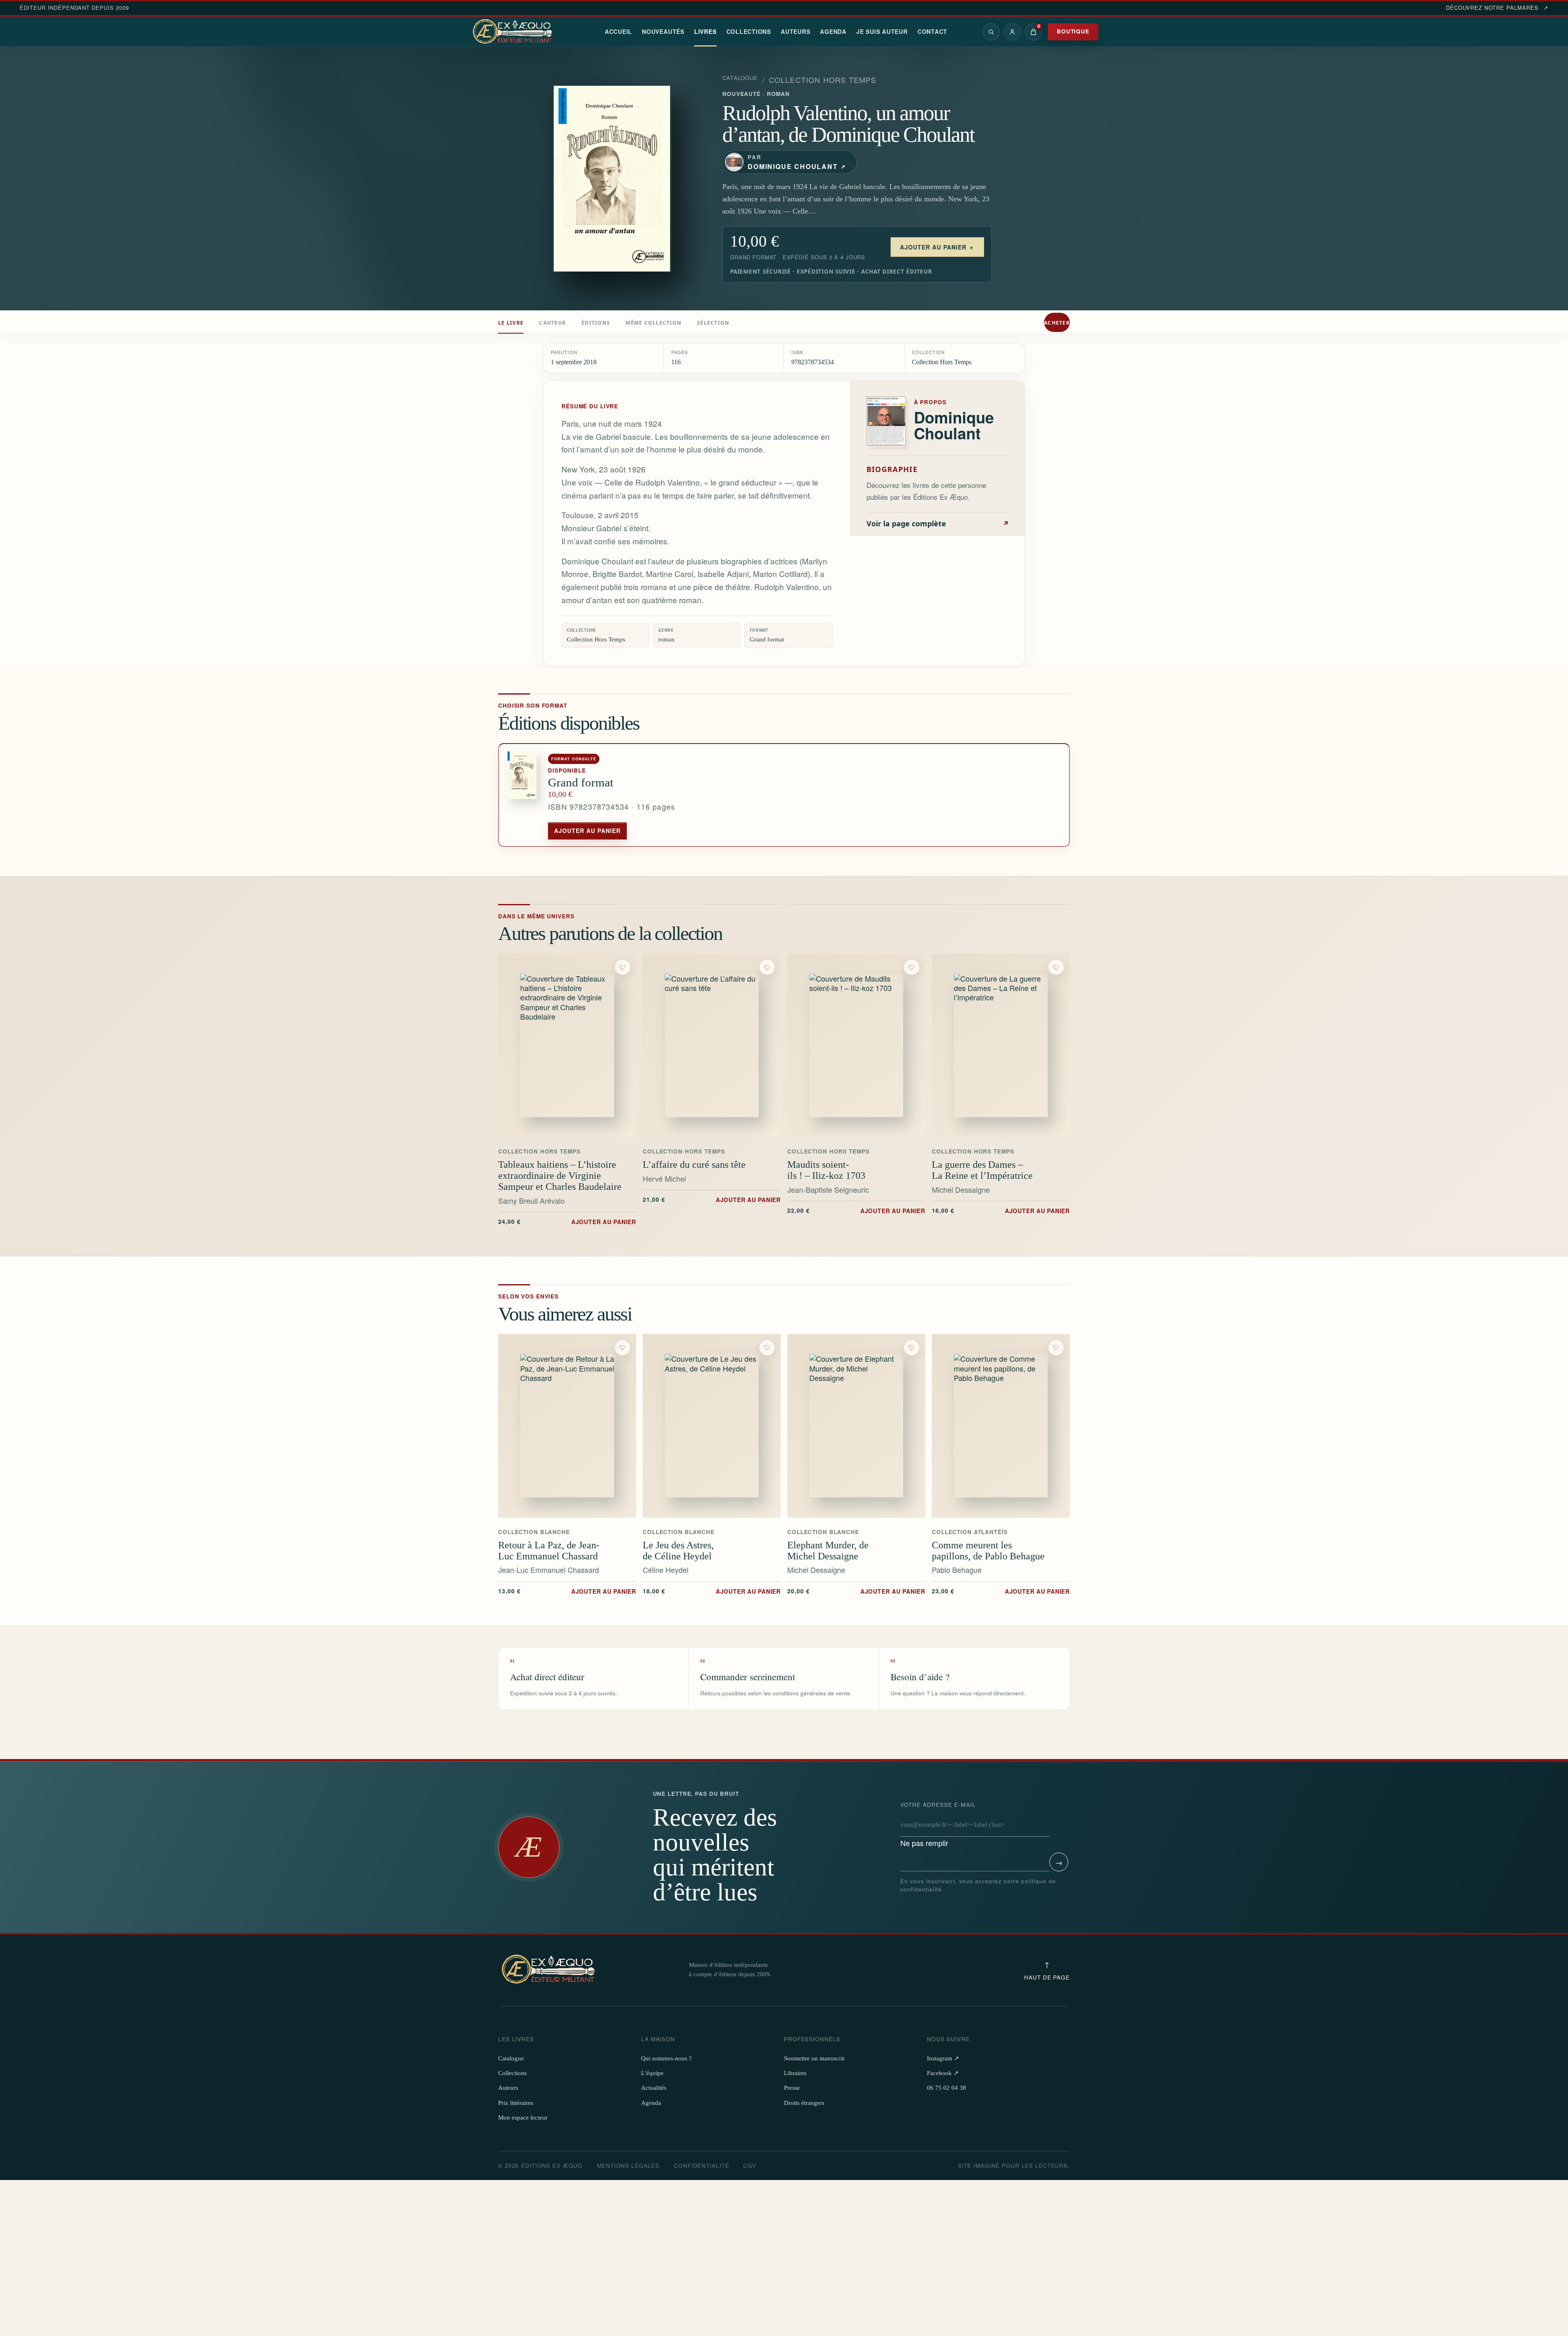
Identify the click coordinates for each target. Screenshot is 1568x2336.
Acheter (1057, 323)
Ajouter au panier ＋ (937, 247)
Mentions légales (628, 2166)
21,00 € (712, 1199)
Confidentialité (701, 2166)
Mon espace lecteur (523, 2118)
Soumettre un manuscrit (814, 2058)
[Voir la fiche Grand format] (523, 795)
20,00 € (856, 1591)
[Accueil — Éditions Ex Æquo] (514, 32)
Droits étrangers (804, 2103)
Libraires (795, 2073)
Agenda (833, 31)
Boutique (1073, 31)
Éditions (596, 323)
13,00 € (567, 1591)
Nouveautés (663, 31)
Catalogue (740, 78)
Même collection (654, 323)
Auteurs (795, 31)
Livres (705, 31)
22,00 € (856, 1210)
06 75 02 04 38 (947, 2088)
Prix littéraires (516, 2103)
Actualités (654, 2088)
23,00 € (1001, 1591)
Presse (792, 2088)
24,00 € (567, 1221)
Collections (749, 31)
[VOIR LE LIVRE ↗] (567, 1045)
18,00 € (712, 1591)
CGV (750, 2166)
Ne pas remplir (938, 1824)
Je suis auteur (882, 31)
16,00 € (1001, 1210)
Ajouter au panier (587, 831)
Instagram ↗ (943, 2058)
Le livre (511, 323)
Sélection (713, 323)
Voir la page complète (938, 523)
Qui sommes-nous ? (666, 2058)
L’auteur (552, 323)
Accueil (618, 31)
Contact (932, 31)
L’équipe (652, 2073)
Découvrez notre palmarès (1497, 8)
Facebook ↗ (943, 2073)
